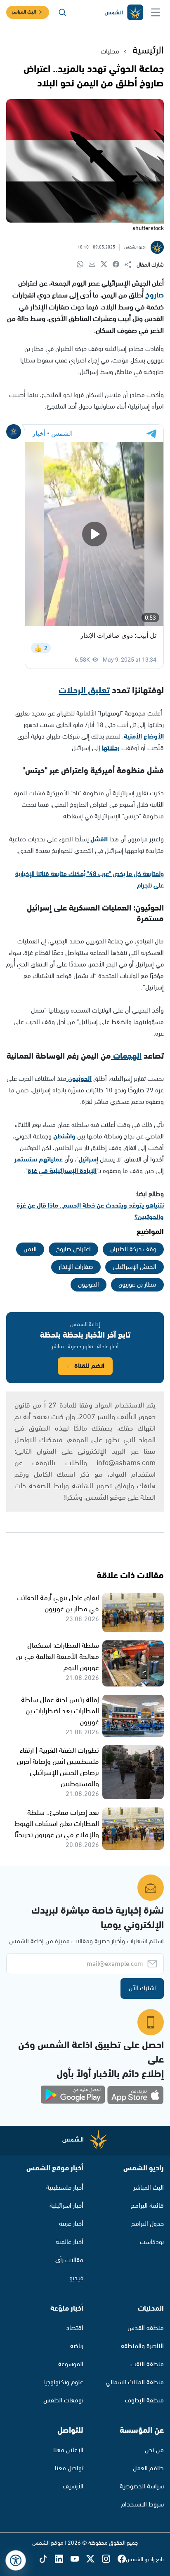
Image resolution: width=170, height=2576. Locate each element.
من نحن (154, 2450)
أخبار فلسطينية (65, 2188)
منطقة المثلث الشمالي (135, 2382)
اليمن (30, 1249)
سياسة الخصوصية (142, 2487)
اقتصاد (75, 2328)
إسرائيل (88, 1160)
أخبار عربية (71, 2224)
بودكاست (152, 2242)
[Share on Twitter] (107, 265)
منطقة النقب (147, 2364)
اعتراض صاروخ (73, 1249)
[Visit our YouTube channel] (78, 2560)
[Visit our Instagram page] (110, 2560)
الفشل (98, 840)
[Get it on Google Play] (73, 2095)
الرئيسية (148, 51)
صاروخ (154, 295)
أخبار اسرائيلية (66, 2206)
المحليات (151, 2309)
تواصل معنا (69, 2468)
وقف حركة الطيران (133, 1249)
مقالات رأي (69, 2260)
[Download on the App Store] (135, 2095)
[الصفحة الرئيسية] (123, 13)
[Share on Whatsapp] (83, 265)
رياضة (77, 2346)
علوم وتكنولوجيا (63, 2382)
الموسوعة (71, 2364)
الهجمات (126, 1056)
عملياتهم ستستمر (39, 1160)
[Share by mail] (95, 265)
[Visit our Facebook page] (122, 2560)
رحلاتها (111, 748)
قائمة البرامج (147, 2206)
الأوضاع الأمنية (144, 737)
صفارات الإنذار (76, 1267)
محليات (110, 52)
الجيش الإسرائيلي (135, 1267)
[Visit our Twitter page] (94, 2560)
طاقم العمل (148, 2468)
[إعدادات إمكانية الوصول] (16, 2560)
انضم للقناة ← (85, 1366)
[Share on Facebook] (119, 265)
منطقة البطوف (144, 2401)
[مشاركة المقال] (131, 265)
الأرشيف (73, 2487)
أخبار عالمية (70, 2242)
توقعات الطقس (63, 2401)
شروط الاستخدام (143, 2505)
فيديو (76, 2278)
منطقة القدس (146, 2328)
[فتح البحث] (62, 12)
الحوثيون (79, 1079)
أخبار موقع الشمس (55, 2168)
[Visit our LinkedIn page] (63, 2560)
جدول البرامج (148, 2224)
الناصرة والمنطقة (142, 2346)
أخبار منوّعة (67, 2309)
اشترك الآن (142, 1988)
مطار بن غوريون (137, 1285)
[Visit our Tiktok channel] (47, 2560)
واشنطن (64, 1137)
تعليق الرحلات (84, 691)
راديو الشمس (144, 2168)
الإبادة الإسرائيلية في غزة (62, 1171)
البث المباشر (24, 12)
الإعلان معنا (68, 2450)
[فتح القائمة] (156, 12)
